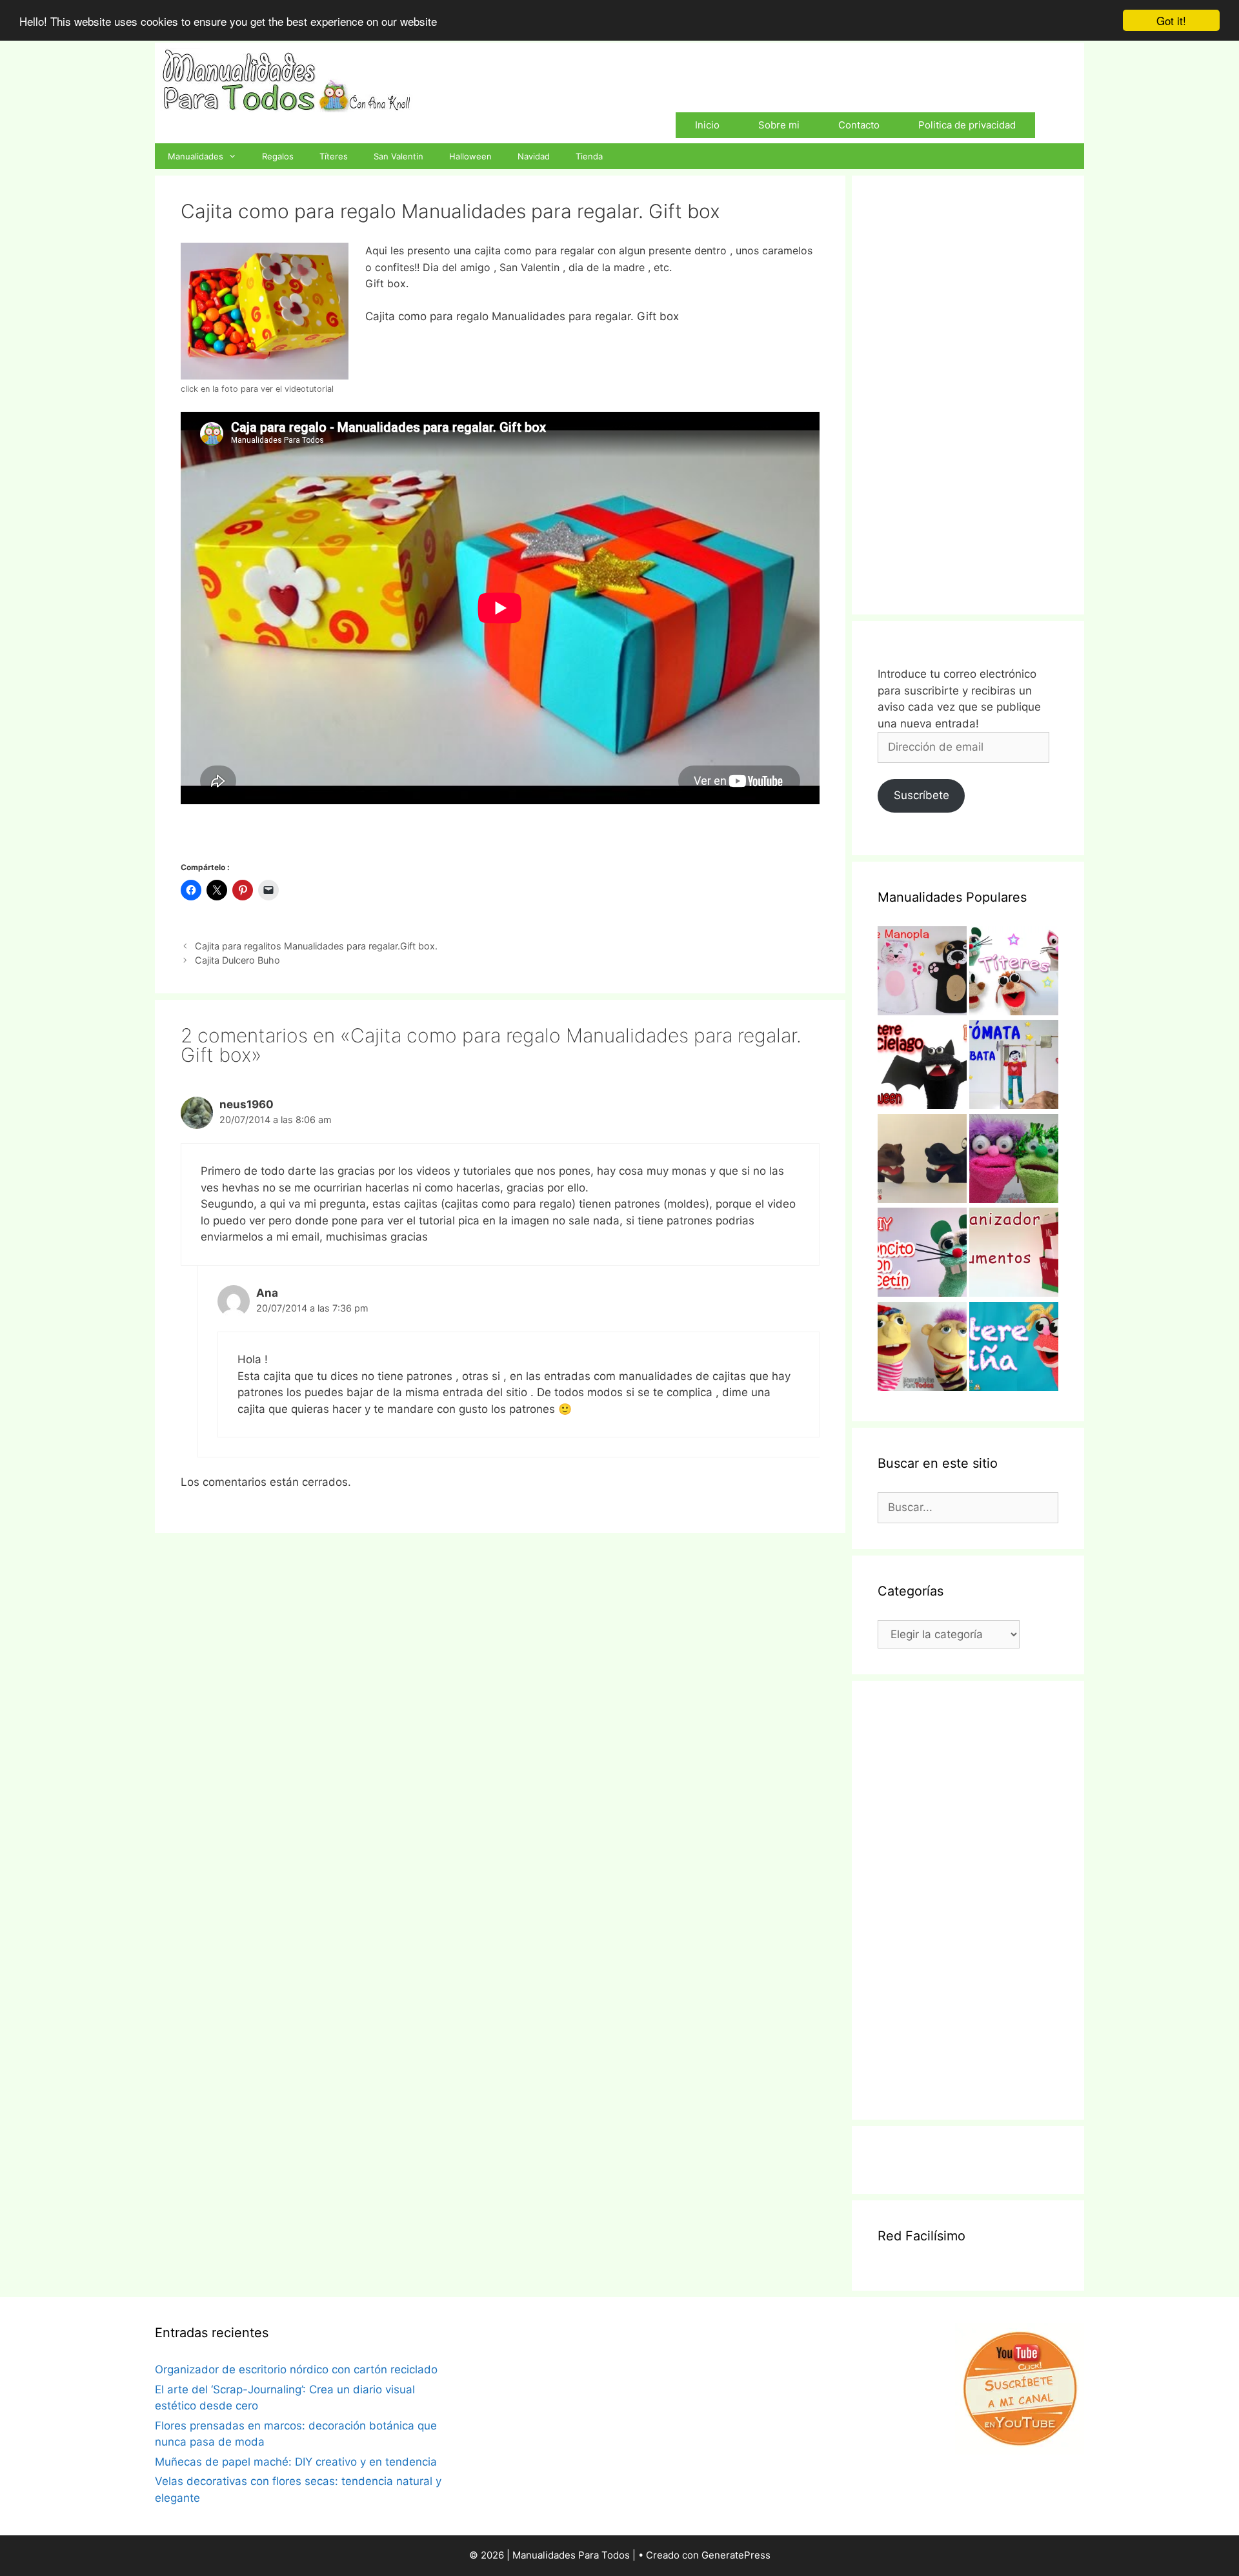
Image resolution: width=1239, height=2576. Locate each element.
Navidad (534, 156)
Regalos (278, 156)
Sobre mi (779, 125)
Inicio (707, 125)
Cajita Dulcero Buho (237, 960)
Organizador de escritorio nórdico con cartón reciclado (296, 2369)
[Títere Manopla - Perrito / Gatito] (922, 973)
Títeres (334, 156)
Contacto (859, 125)
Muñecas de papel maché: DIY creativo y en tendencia (296, 2462)
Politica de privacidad (967, 125)
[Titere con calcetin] (1014, 1161)
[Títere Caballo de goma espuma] (922, 1161)
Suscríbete (922, 795)
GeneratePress (736, 2555)
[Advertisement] (968, 395)
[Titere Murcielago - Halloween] (922, 1067)
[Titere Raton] (922, 1255)
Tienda (589, 156)
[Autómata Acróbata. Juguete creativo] (1014, 1067)
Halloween (470, 156)
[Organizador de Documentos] (1014, 1255)
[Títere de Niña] (1014, 1349)
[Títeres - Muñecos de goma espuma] (922, 1349)
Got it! (1171, 20)
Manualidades (196, 156)
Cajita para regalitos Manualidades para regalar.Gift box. (316, 946)
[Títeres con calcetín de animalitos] (1014, 973)
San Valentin (398, 156)
